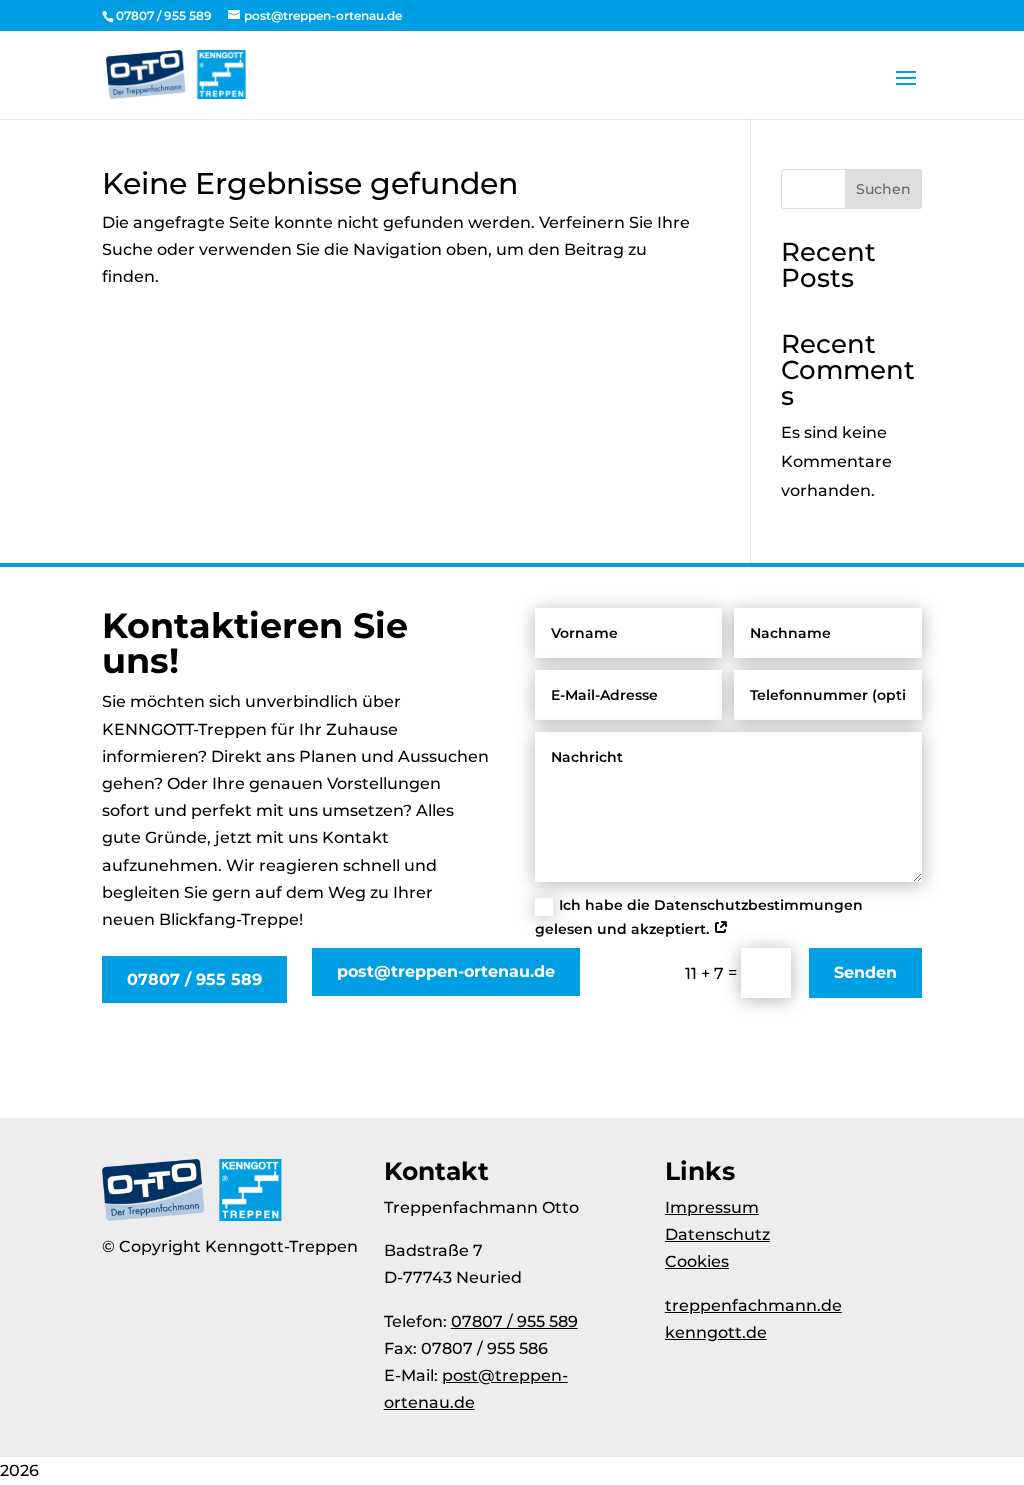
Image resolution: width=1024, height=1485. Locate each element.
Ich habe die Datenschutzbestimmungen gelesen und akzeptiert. (699, 917)
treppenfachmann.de (753, 1305)
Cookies (697, 1261)
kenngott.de (716, 1332)
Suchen (883, 189)
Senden (865, 972)
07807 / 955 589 (194, 979)
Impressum (712, 1207)
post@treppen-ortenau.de (446, 971)
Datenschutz (717, 1234)
